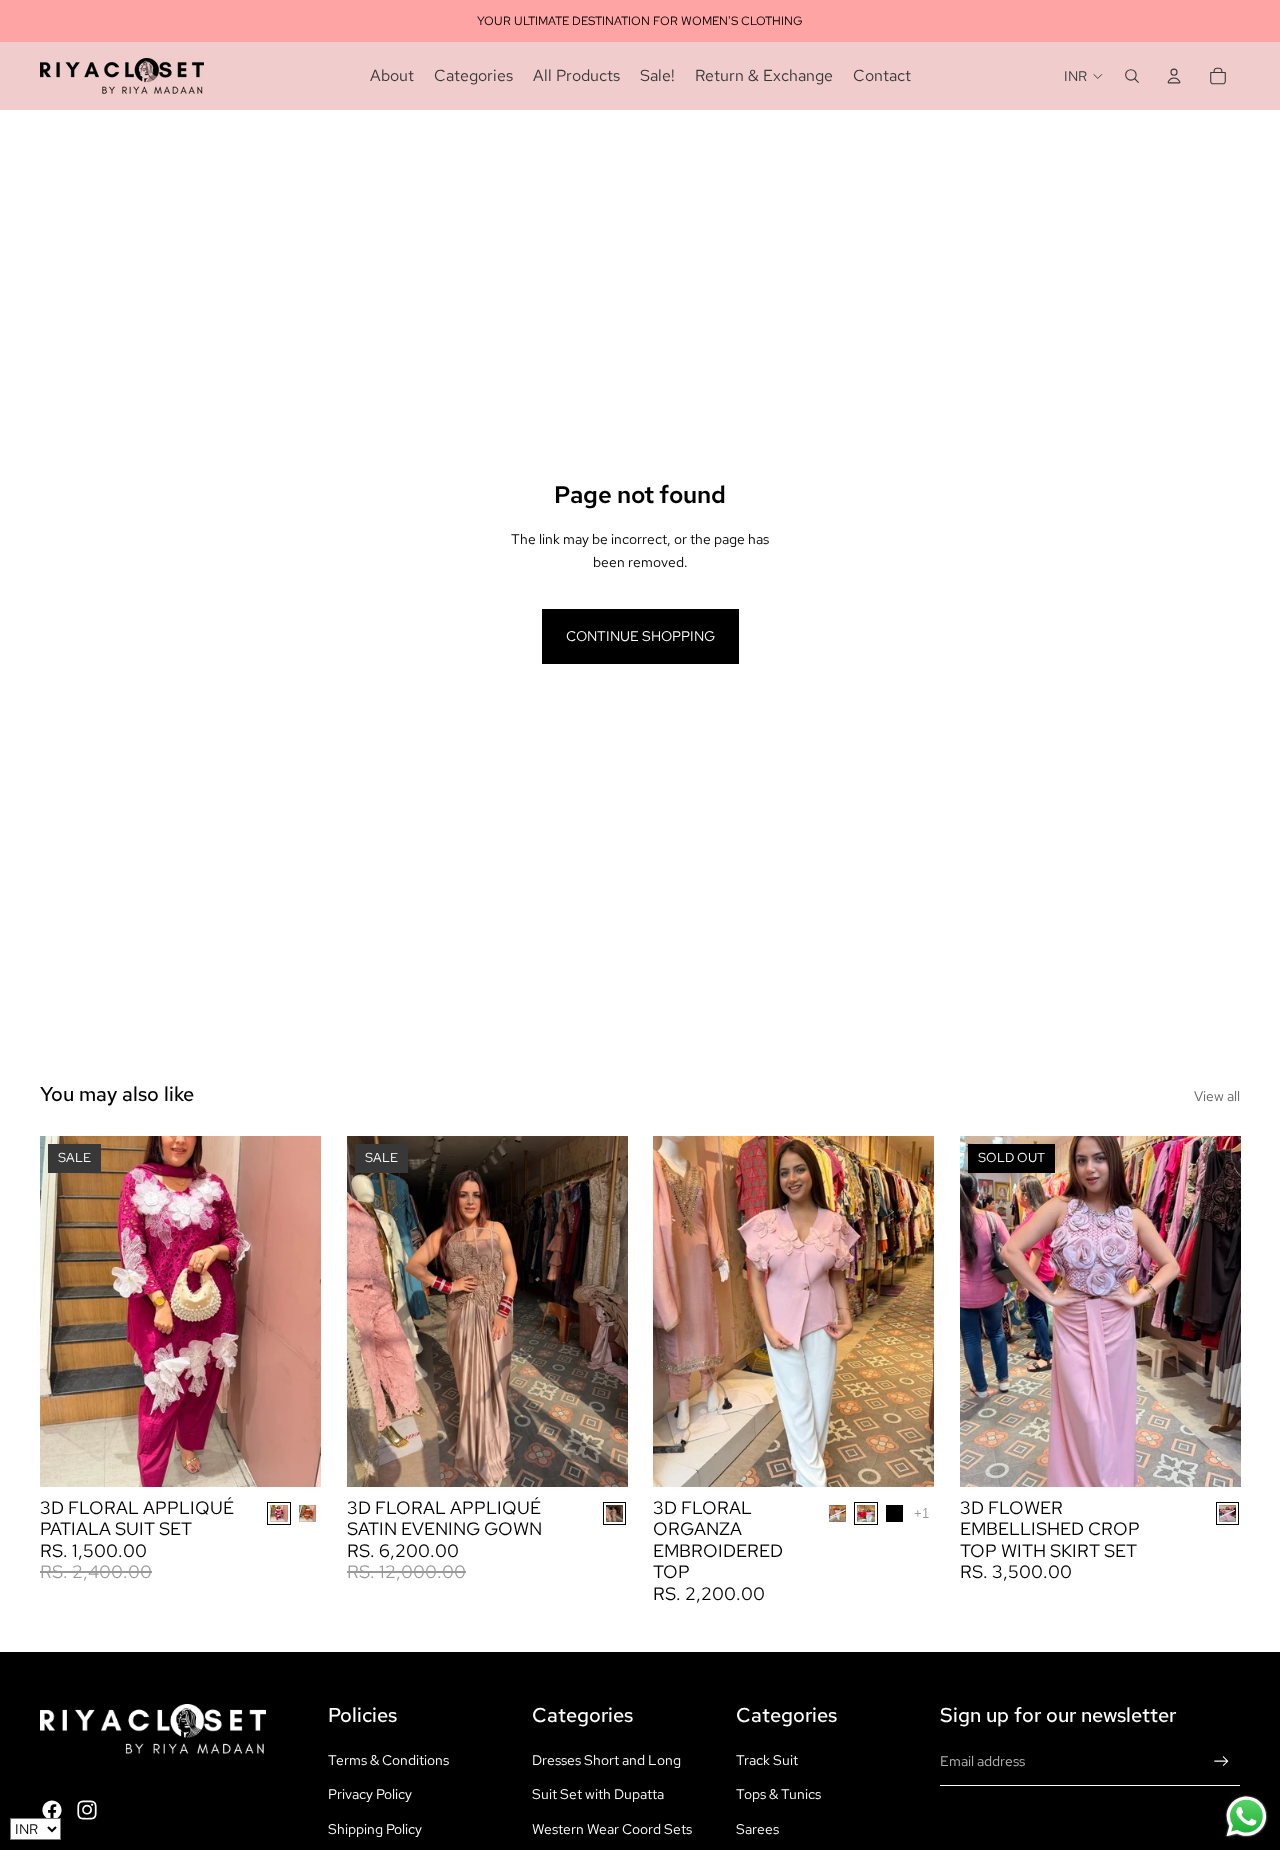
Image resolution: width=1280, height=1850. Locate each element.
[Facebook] (52, 1810)
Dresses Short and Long (606, 1760)
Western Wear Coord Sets (612, 1829)
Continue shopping (640, 636)
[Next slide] (291, 1311)
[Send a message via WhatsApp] (1246, 1816)
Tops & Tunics (778, 1794)
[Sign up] (1221, 1761)
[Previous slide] (70, 1311)
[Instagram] (87, 1810)
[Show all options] (921, 1513)
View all (1217, 1096)
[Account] (1174, 76)
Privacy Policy (370, 1794)
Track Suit (767, 1760)
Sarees (757, 1829)
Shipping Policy (375, 1829)
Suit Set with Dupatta (598, 1794)
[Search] (1132, 76)
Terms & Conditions (388, 1760)
